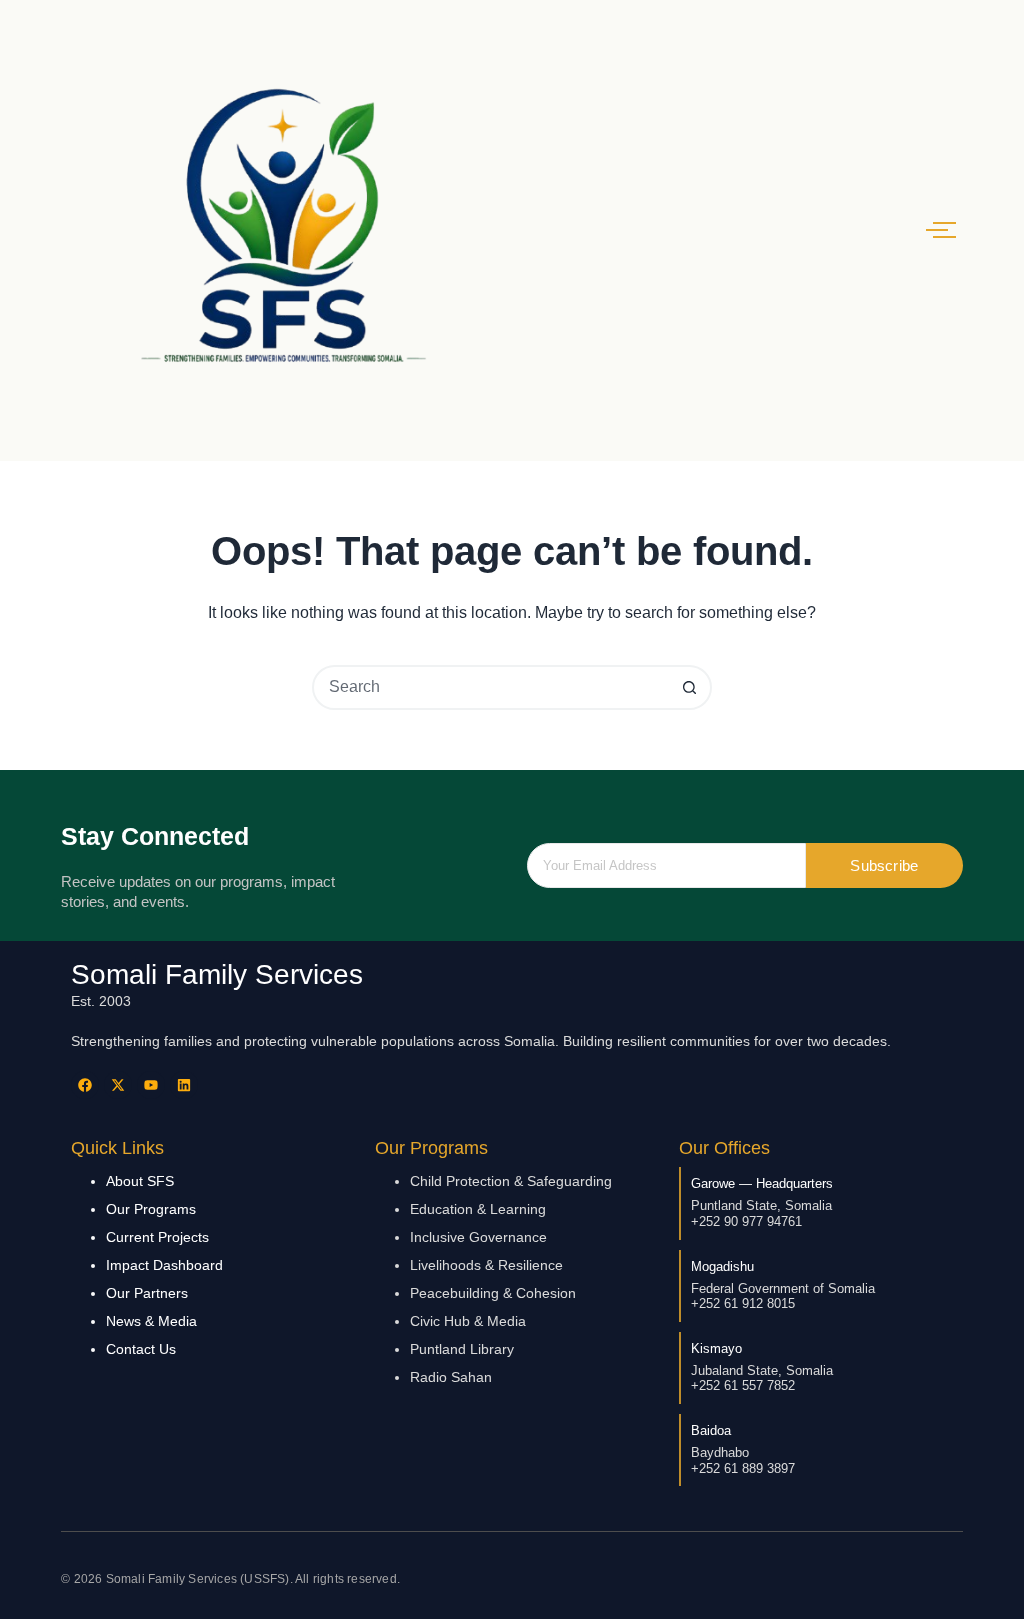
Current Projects (157, 1237)
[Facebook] (85, 1085)
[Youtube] (151, 1085)
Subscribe (884, 865)
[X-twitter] (118, 1085)
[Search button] (689, 687)
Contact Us (141, 1349)
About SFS (140, 1181)
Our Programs (151, 1209)
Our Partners (147, 1293)
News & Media (151, 1321)
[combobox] (491, 687)
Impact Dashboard (164, 1265)
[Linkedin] (184, 1085)
